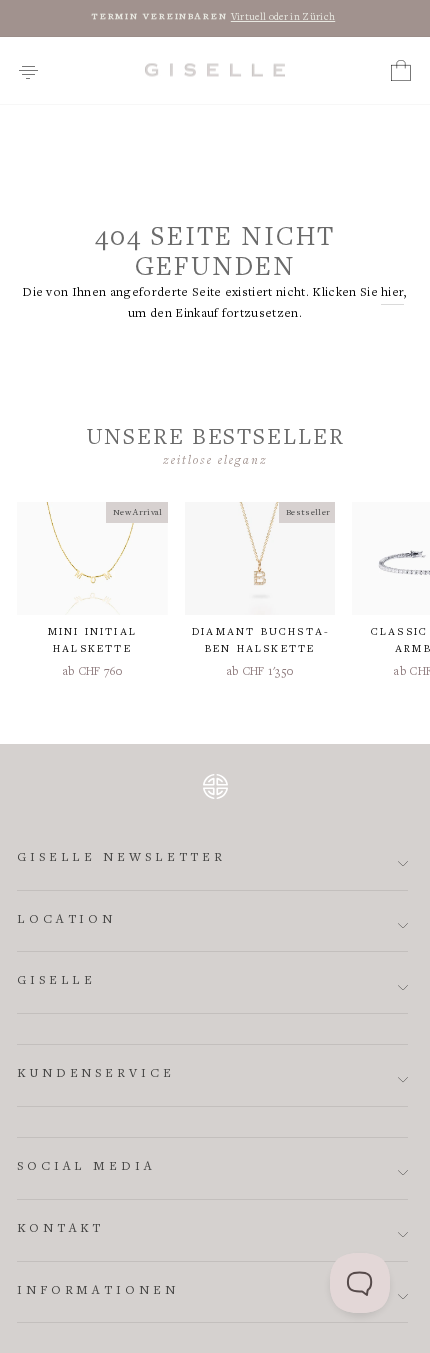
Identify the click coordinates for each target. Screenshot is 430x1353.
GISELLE (56, 981)
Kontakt (60, 1229)
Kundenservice (96, 1074)
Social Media (86, 1167)
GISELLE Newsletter (121, 858)
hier (392, 293)
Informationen (98, 1291)
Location (66, 920)
